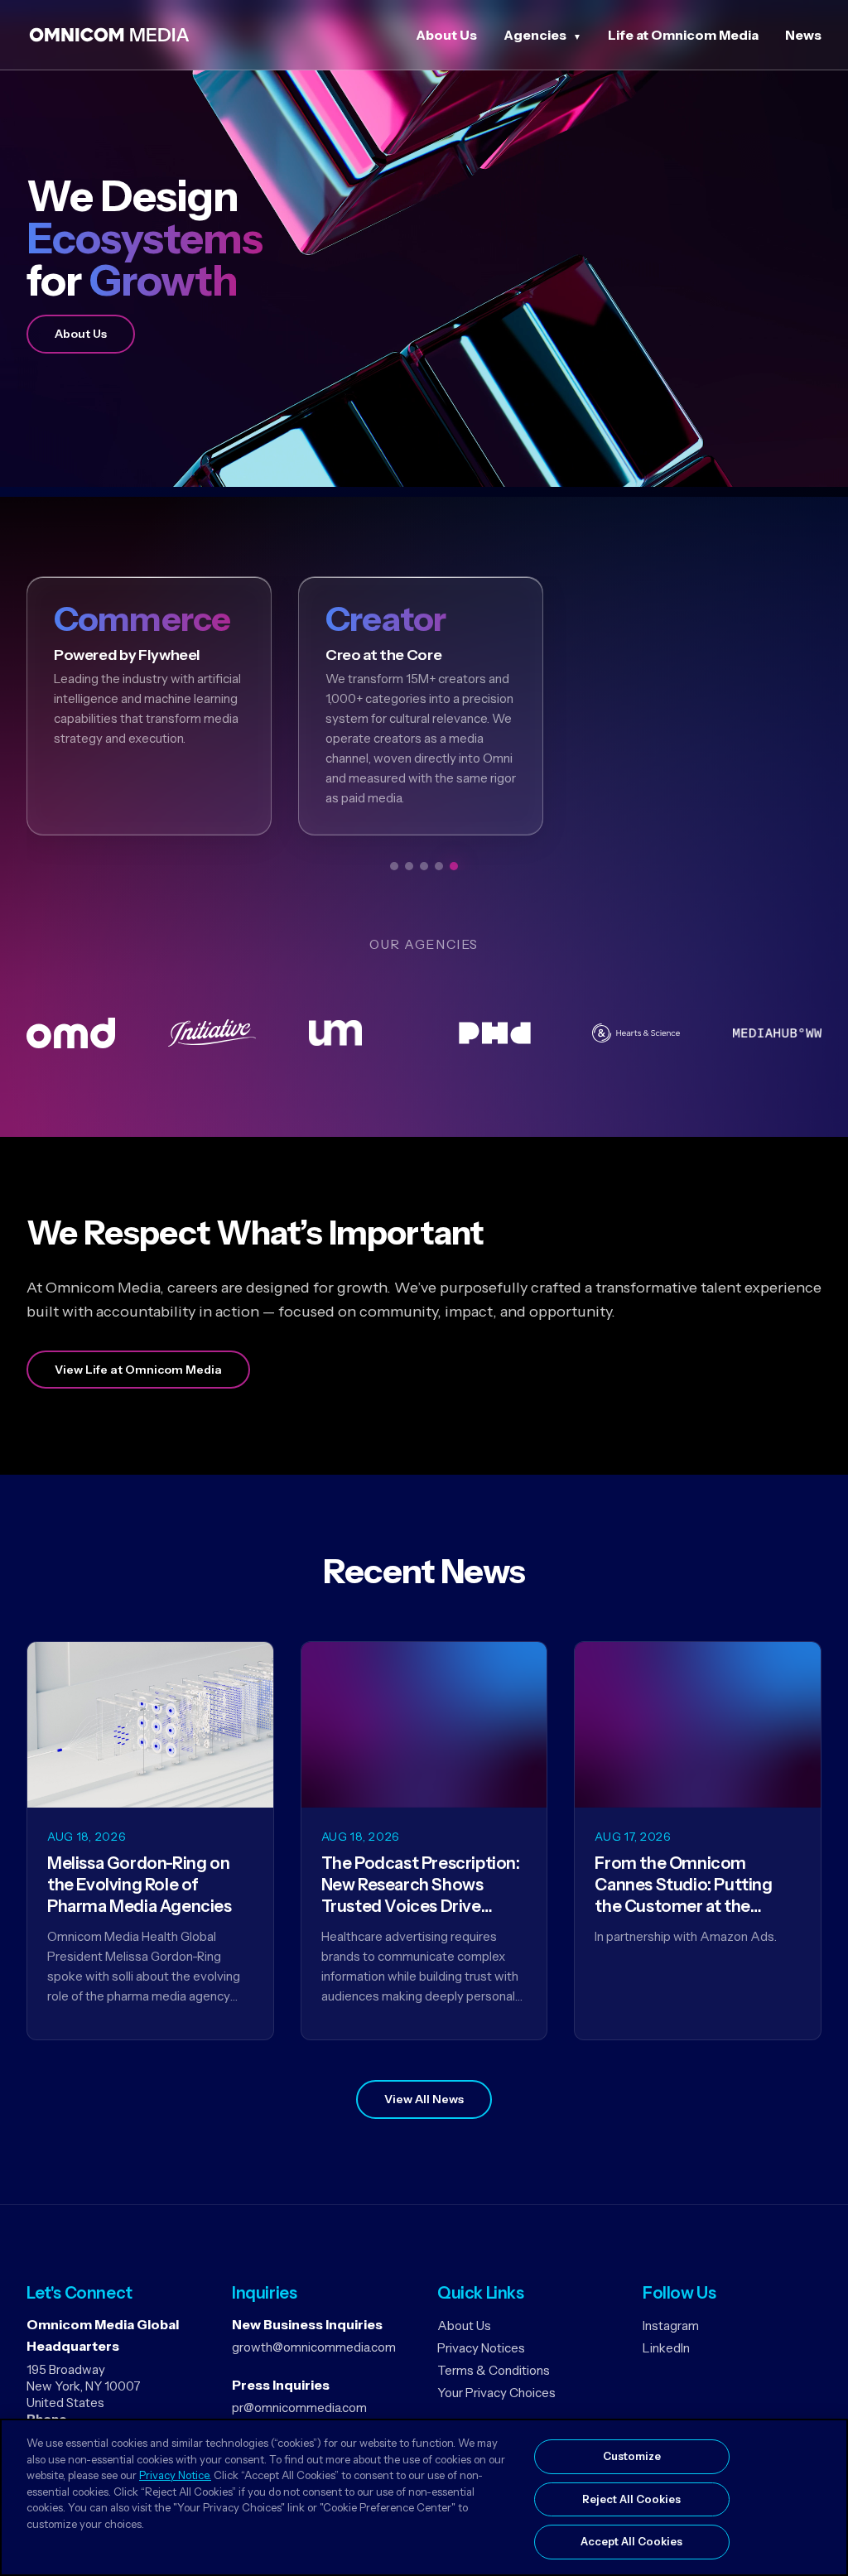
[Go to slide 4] (439, 866)
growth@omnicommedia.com (314, 2347)
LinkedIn (666, 2348)
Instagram (671, 2326)
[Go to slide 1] (394, 866)
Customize (632, 2456)
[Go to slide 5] (454, 866)
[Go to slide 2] (409, 866)
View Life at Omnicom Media (138, 1370)
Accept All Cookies (631, 2541)
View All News (424, 2099)
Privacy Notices (481, 2348)
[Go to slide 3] (424, 866)
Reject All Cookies (631, 2499)
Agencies (535, 35)
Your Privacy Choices (496, 2393)
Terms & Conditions (494, 2370)
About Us (446, 35)
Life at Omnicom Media (683, 35)
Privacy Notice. (175, 2475)
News (803, 35)
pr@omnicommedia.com (299, 2407)
